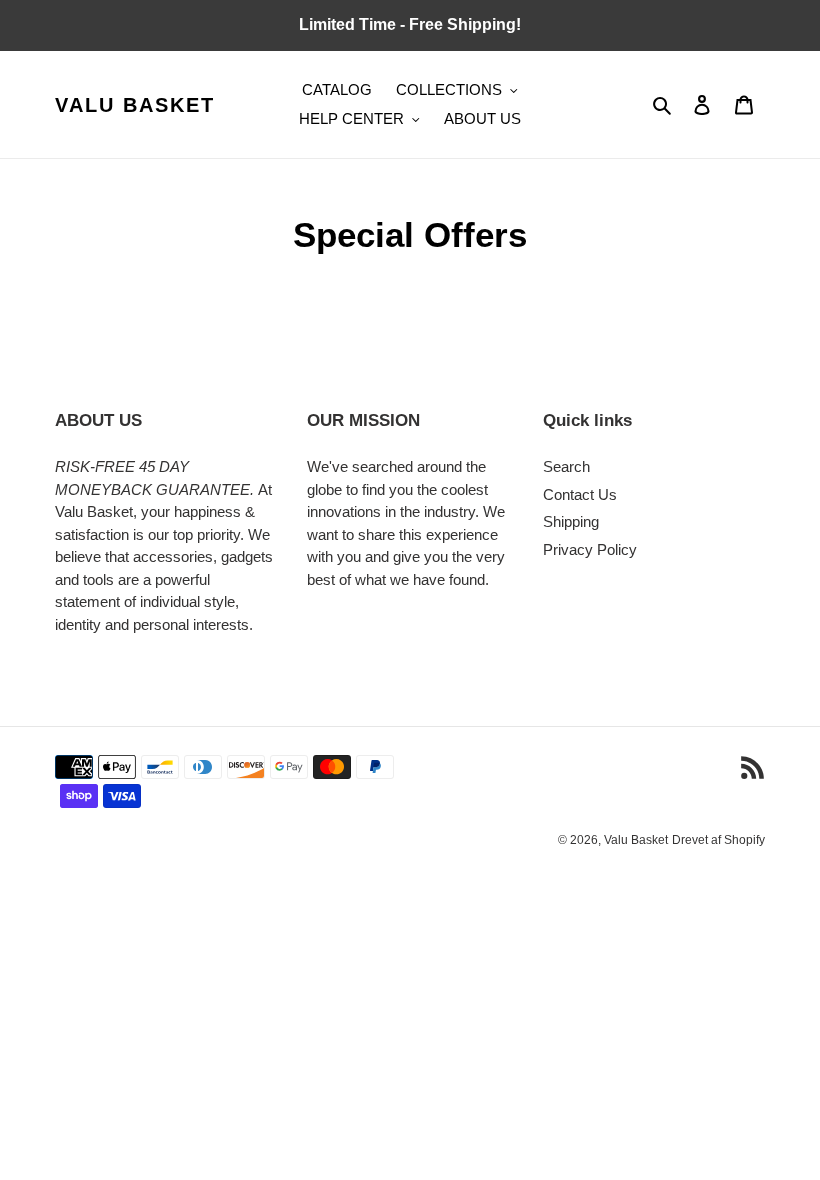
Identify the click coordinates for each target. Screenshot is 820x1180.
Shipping (571, 521)
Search (566, 466)
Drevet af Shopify (718, 840)
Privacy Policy (590, 549)
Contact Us (580, 494)
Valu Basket (135, 105)
